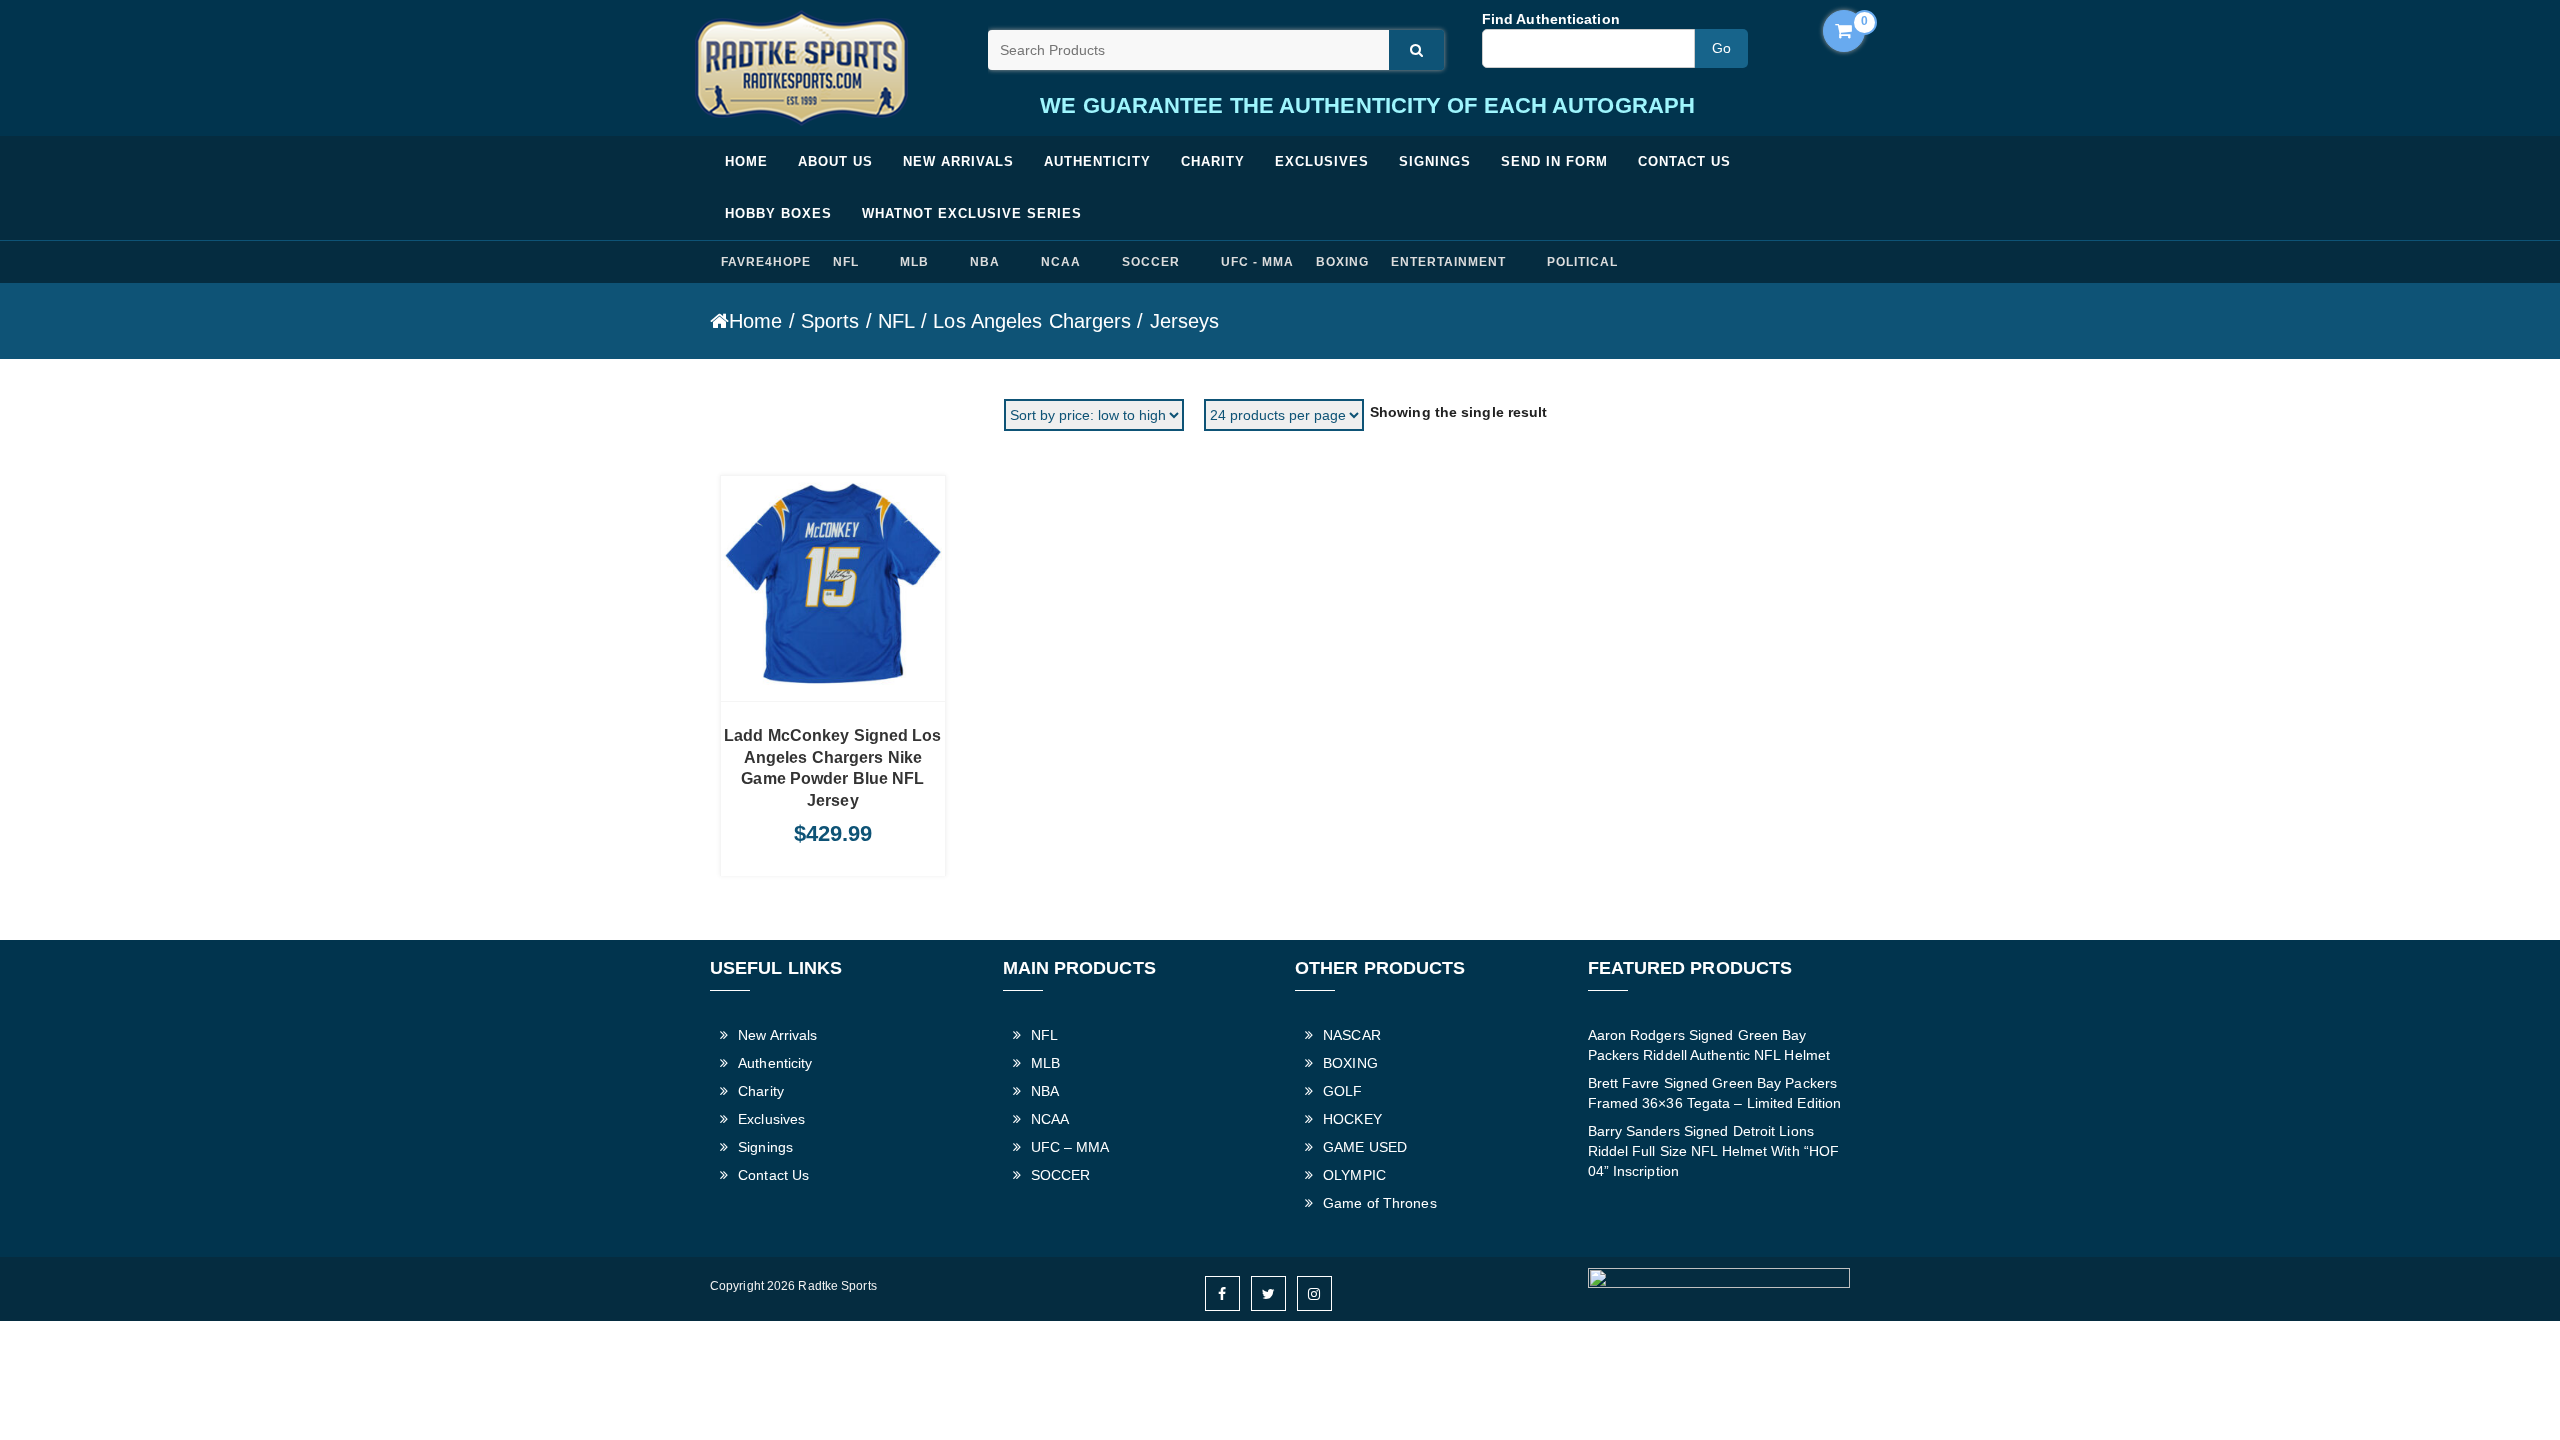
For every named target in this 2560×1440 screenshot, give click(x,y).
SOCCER (1151, 262)
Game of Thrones (1380, 1203)
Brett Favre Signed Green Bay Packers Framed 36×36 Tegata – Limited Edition (1715, 1093)
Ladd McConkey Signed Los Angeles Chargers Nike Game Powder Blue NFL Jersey (832, 768)
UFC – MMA (1070, 1147)
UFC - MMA (1257, 262)
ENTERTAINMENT (1448, 262)
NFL (846, 262)
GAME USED (1365, 1147)
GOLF (1342, 1091)
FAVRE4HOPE (766, 262)
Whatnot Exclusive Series (972, 213)
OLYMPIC (1354, 1175)
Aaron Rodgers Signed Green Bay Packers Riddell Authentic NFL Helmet (1709, 1045)
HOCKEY (1352, 1119)
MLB (914, 262)
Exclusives (1322, 161)
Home (746, 161)
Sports (830, 321)
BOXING (1342, 262)
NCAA (1061, 262)
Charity (1213, 161)
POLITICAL (1582, 262)
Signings (1435, 161)
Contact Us (1684, 161)
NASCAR (1352, 1035)
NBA (985, 262)
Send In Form (1554, 161)
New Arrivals (958, 161)
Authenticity (1097, 161)
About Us (835, 161)
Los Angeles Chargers (1032, 321)
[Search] (1416, 50)
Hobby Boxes (778, 213)
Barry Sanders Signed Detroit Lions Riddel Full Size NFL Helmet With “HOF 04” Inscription (1714, 1151)
